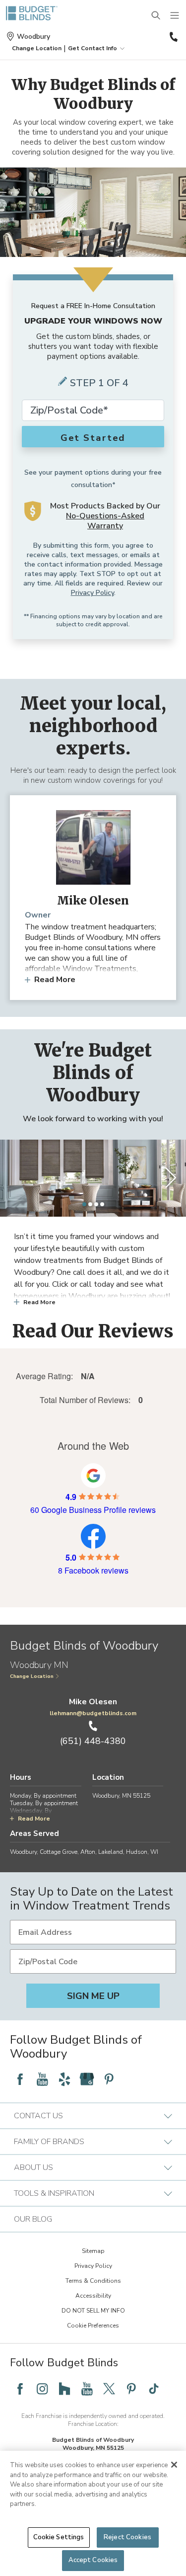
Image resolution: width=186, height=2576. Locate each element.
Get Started (93, 438)
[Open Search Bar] (156, 16)
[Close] (174, 2465)
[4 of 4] (102, 1204)
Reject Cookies (127, 2537)
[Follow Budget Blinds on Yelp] (64, 2079)
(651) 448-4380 (173, 37)
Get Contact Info (93, 48)
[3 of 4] (96, 1204)
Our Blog (33, 2219)
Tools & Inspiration (54, 2193)
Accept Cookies (93, 2560)
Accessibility (93, 2296)
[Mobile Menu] (175, 16)
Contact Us (38, 2116)
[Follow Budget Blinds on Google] (87, 2079)
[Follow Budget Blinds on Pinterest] (109, 2079)
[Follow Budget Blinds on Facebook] (20, 2079)
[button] (37, 48)
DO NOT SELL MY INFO (93, 2311)
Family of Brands (49, 2142)
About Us (33, 2167)
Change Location (32, 1676)
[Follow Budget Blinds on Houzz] (64, 2389)
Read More (55, 980)
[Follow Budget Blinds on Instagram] (42, 2389)
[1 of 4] (84, 1204)
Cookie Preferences (93, 2326)
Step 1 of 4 (99, 383)
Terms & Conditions (93, 2281)
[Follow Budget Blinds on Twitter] (109, 2389)
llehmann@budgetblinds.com (93, 1713)
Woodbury (33, 37)
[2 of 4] (90, 1204)
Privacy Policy (93, 593)
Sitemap (93, 2251)
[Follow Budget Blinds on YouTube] (42, 2079)
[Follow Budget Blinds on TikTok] (154, 2389)
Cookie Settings (59, 2537)
